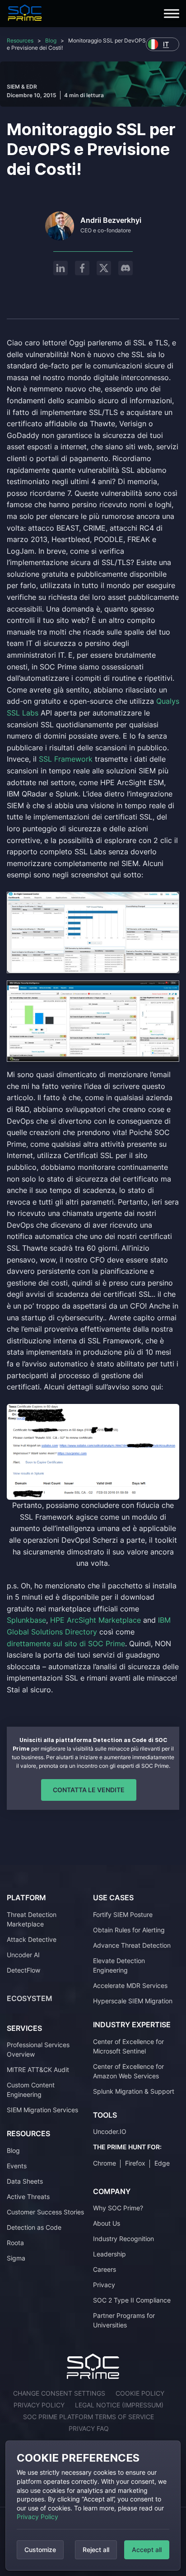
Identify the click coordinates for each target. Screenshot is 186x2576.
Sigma (16, 2258)
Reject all (96, 2550)
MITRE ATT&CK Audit (38, 2070)
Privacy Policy (37, 2517)
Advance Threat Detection (132, 1945)
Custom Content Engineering (31, 2090)
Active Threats (28, 2197)
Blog (51, 40)
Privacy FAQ (89, 2428)
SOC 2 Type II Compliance (132, 2300)
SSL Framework (66, 759)
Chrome (105, 2163)
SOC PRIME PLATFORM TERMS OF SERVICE (88, 2417)
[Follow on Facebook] (82, 268)
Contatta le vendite (89, 1790)
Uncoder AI (23, 1955)
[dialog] (93, 2505)
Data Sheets (25, 2181)
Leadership (109, 2254)
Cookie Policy (140, 2393)
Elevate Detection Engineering (119, 1965)
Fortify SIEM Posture (123, 1914)
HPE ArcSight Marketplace (95, 1620)
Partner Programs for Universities (124, 2320)
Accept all (147, 2550)
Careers (105, 2269)
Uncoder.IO (110, 2131)
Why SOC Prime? (118, 2208)
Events (17, 2166)
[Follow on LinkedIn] (60, 268)
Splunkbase (26, 1620)
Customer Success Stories (45, 2212)
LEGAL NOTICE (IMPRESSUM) (119, 2405)
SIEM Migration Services (42, 2110)
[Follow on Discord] (126, 268)
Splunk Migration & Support (134, 2091)
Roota (15, 2243)
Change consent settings (59, 2393)
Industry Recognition (123, 2239)
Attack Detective (32, 1939)
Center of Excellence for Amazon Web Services (128, 2071)
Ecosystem (30, 1998)
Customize (40, 2550)
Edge (162, 2163)
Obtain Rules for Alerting (129, 1930)
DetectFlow (23, 1970)
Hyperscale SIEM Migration (133, 2001)
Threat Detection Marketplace (32, 1919)
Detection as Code (34, 2227)
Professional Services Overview (38, 2049)
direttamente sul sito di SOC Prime (66, 1644)
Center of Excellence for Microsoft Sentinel (128, 2046)
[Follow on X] (104, 268)
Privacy (104, 2285)
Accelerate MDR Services (130, 1985)
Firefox (135, 2163)
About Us (107, 2223)
